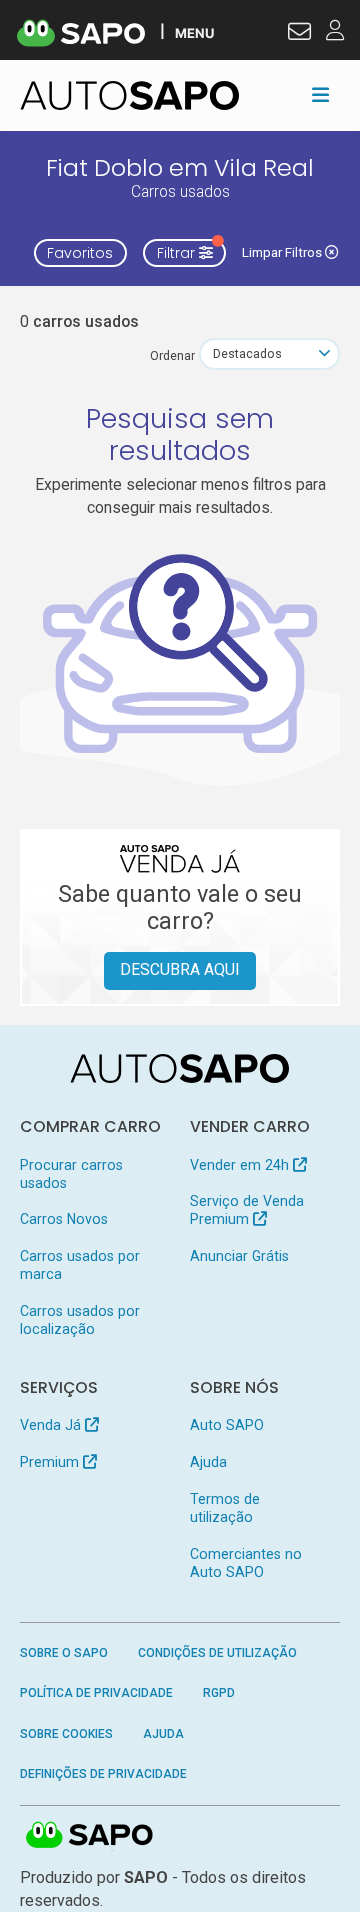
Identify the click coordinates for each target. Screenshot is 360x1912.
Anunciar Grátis (239, 1256)
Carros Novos (64, 1219)
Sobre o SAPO (64, 1653)
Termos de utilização (225, 1508)
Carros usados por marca (80, 1265)
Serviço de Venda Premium (247, 1210)
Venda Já (52, 1425)
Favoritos (80, 253)
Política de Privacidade (96, 1693)
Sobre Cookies (66, 1734)
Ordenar (172, 355)
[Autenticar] (299, 34)
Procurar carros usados (71, 1174)
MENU (194, 32)
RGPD (219, 1693)
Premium (51, 1462)
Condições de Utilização (217, 1653)
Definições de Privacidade (103, 1774)
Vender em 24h (241, 1165)
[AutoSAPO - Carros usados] (130, 95)
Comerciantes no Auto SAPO (246, 1563)
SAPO (90, 1836)
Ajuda (208, 1462)
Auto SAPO (227, 1425)
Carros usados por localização (80, 1320)
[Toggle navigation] (320, 95)
